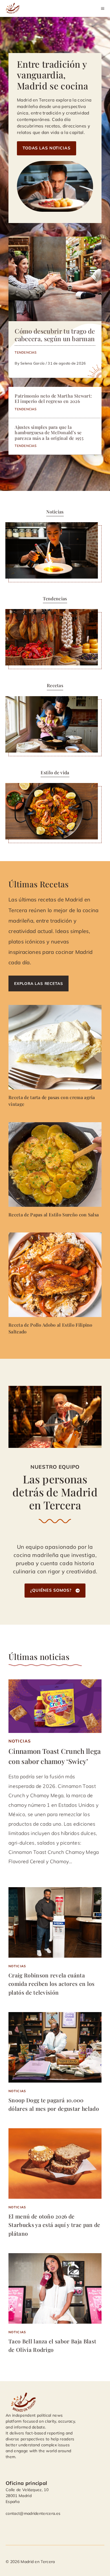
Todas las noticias (47, 148)
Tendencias (26, 352)
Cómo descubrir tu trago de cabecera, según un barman (55, 335)
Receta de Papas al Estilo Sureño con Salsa (54, 1215)
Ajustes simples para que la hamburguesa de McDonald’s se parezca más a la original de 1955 (49, 432)
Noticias (20, 1741)
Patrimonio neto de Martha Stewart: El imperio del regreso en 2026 (53, 398)
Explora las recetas (38, 983)
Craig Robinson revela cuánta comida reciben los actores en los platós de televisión (52, 1984)
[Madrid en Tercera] (14, 8)
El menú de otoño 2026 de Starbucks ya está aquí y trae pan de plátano (54, 2225)
